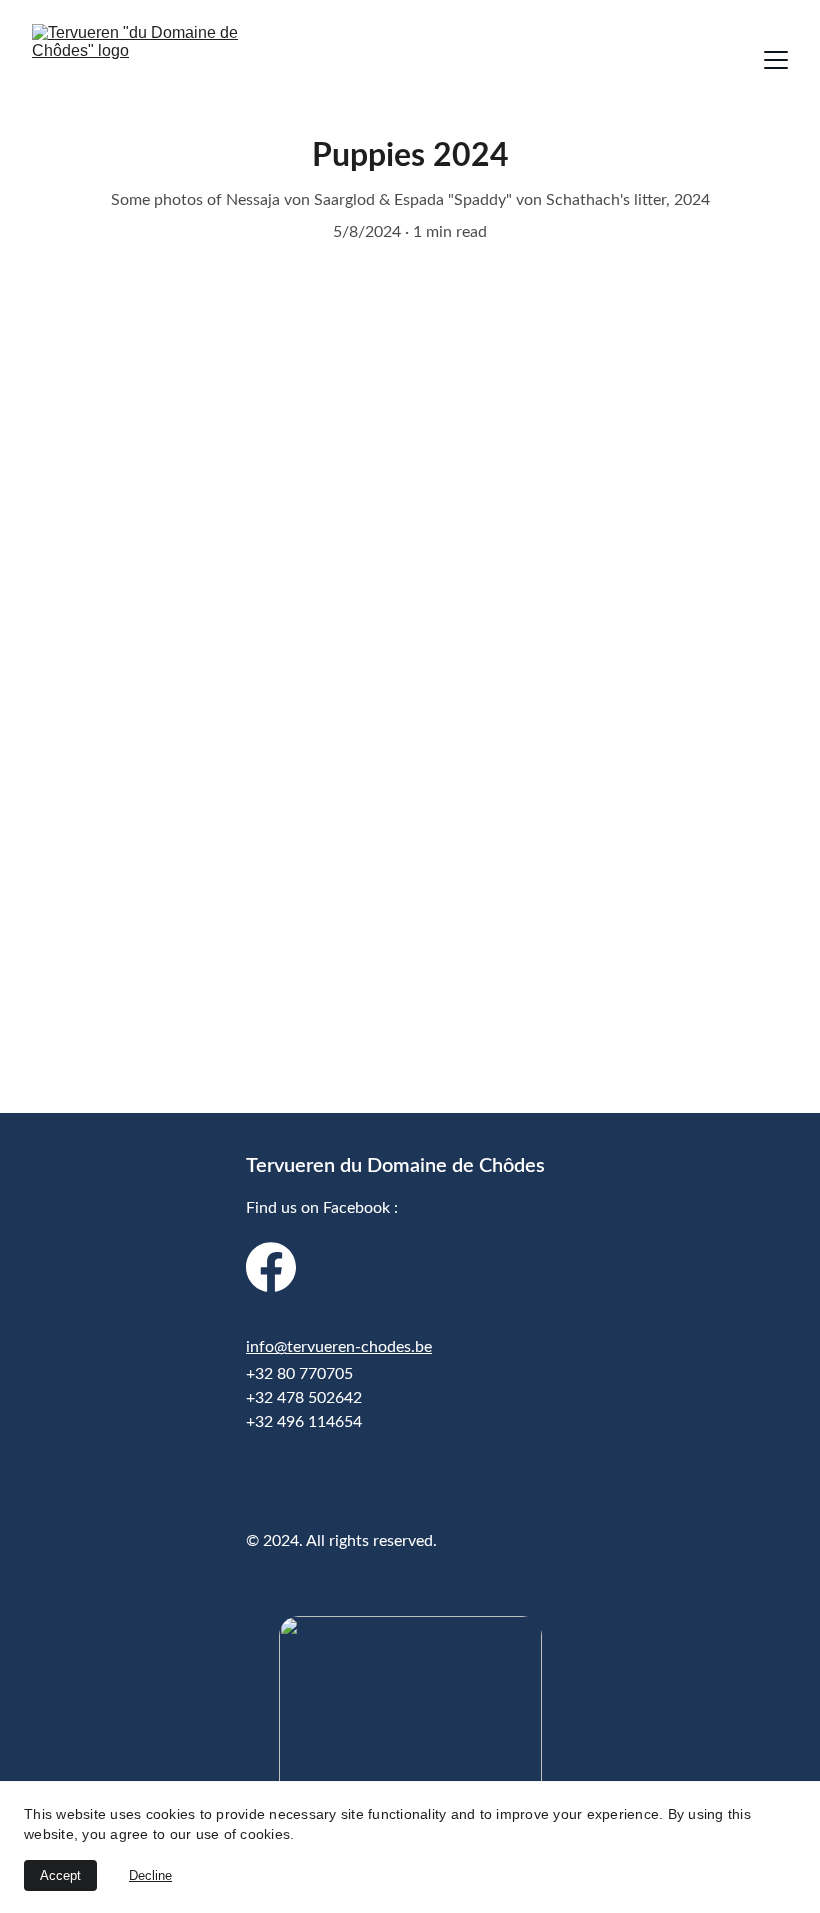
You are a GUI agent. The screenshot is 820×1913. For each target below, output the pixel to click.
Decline (150, 1875)
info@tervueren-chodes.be (339, 1347)
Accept (60, 1875)
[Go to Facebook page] (271, 1267)
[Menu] (776, 60)
